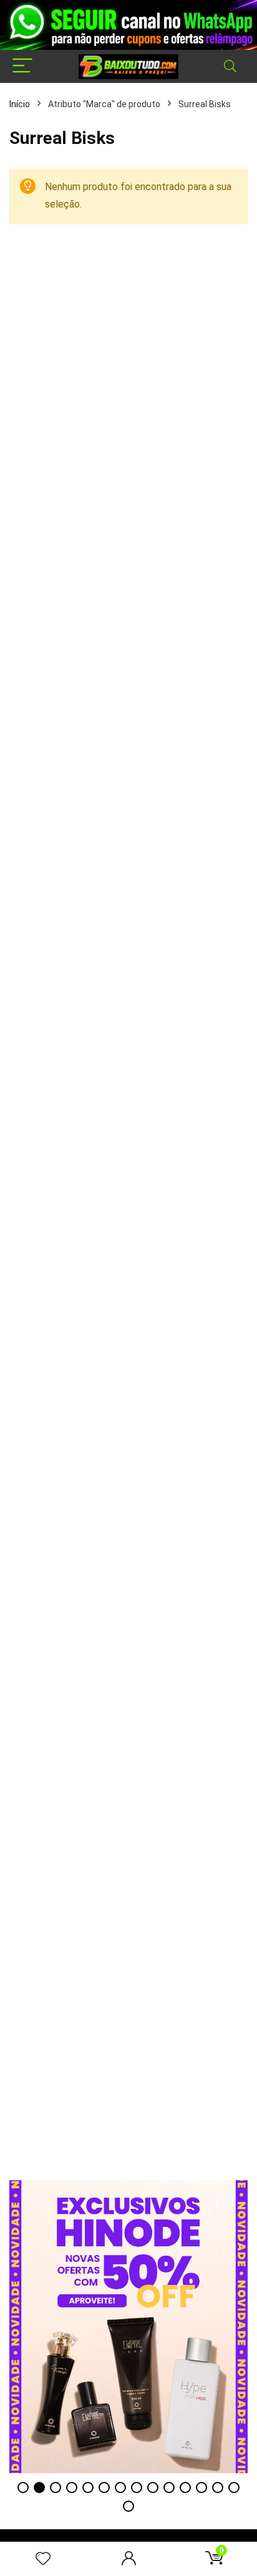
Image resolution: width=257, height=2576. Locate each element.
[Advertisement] (128, 2052)
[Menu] (22, 66)
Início (20, 104)
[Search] (230, 66)
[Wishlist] (43, 2559)
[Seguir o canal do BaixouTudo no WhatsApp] (128, 25)
